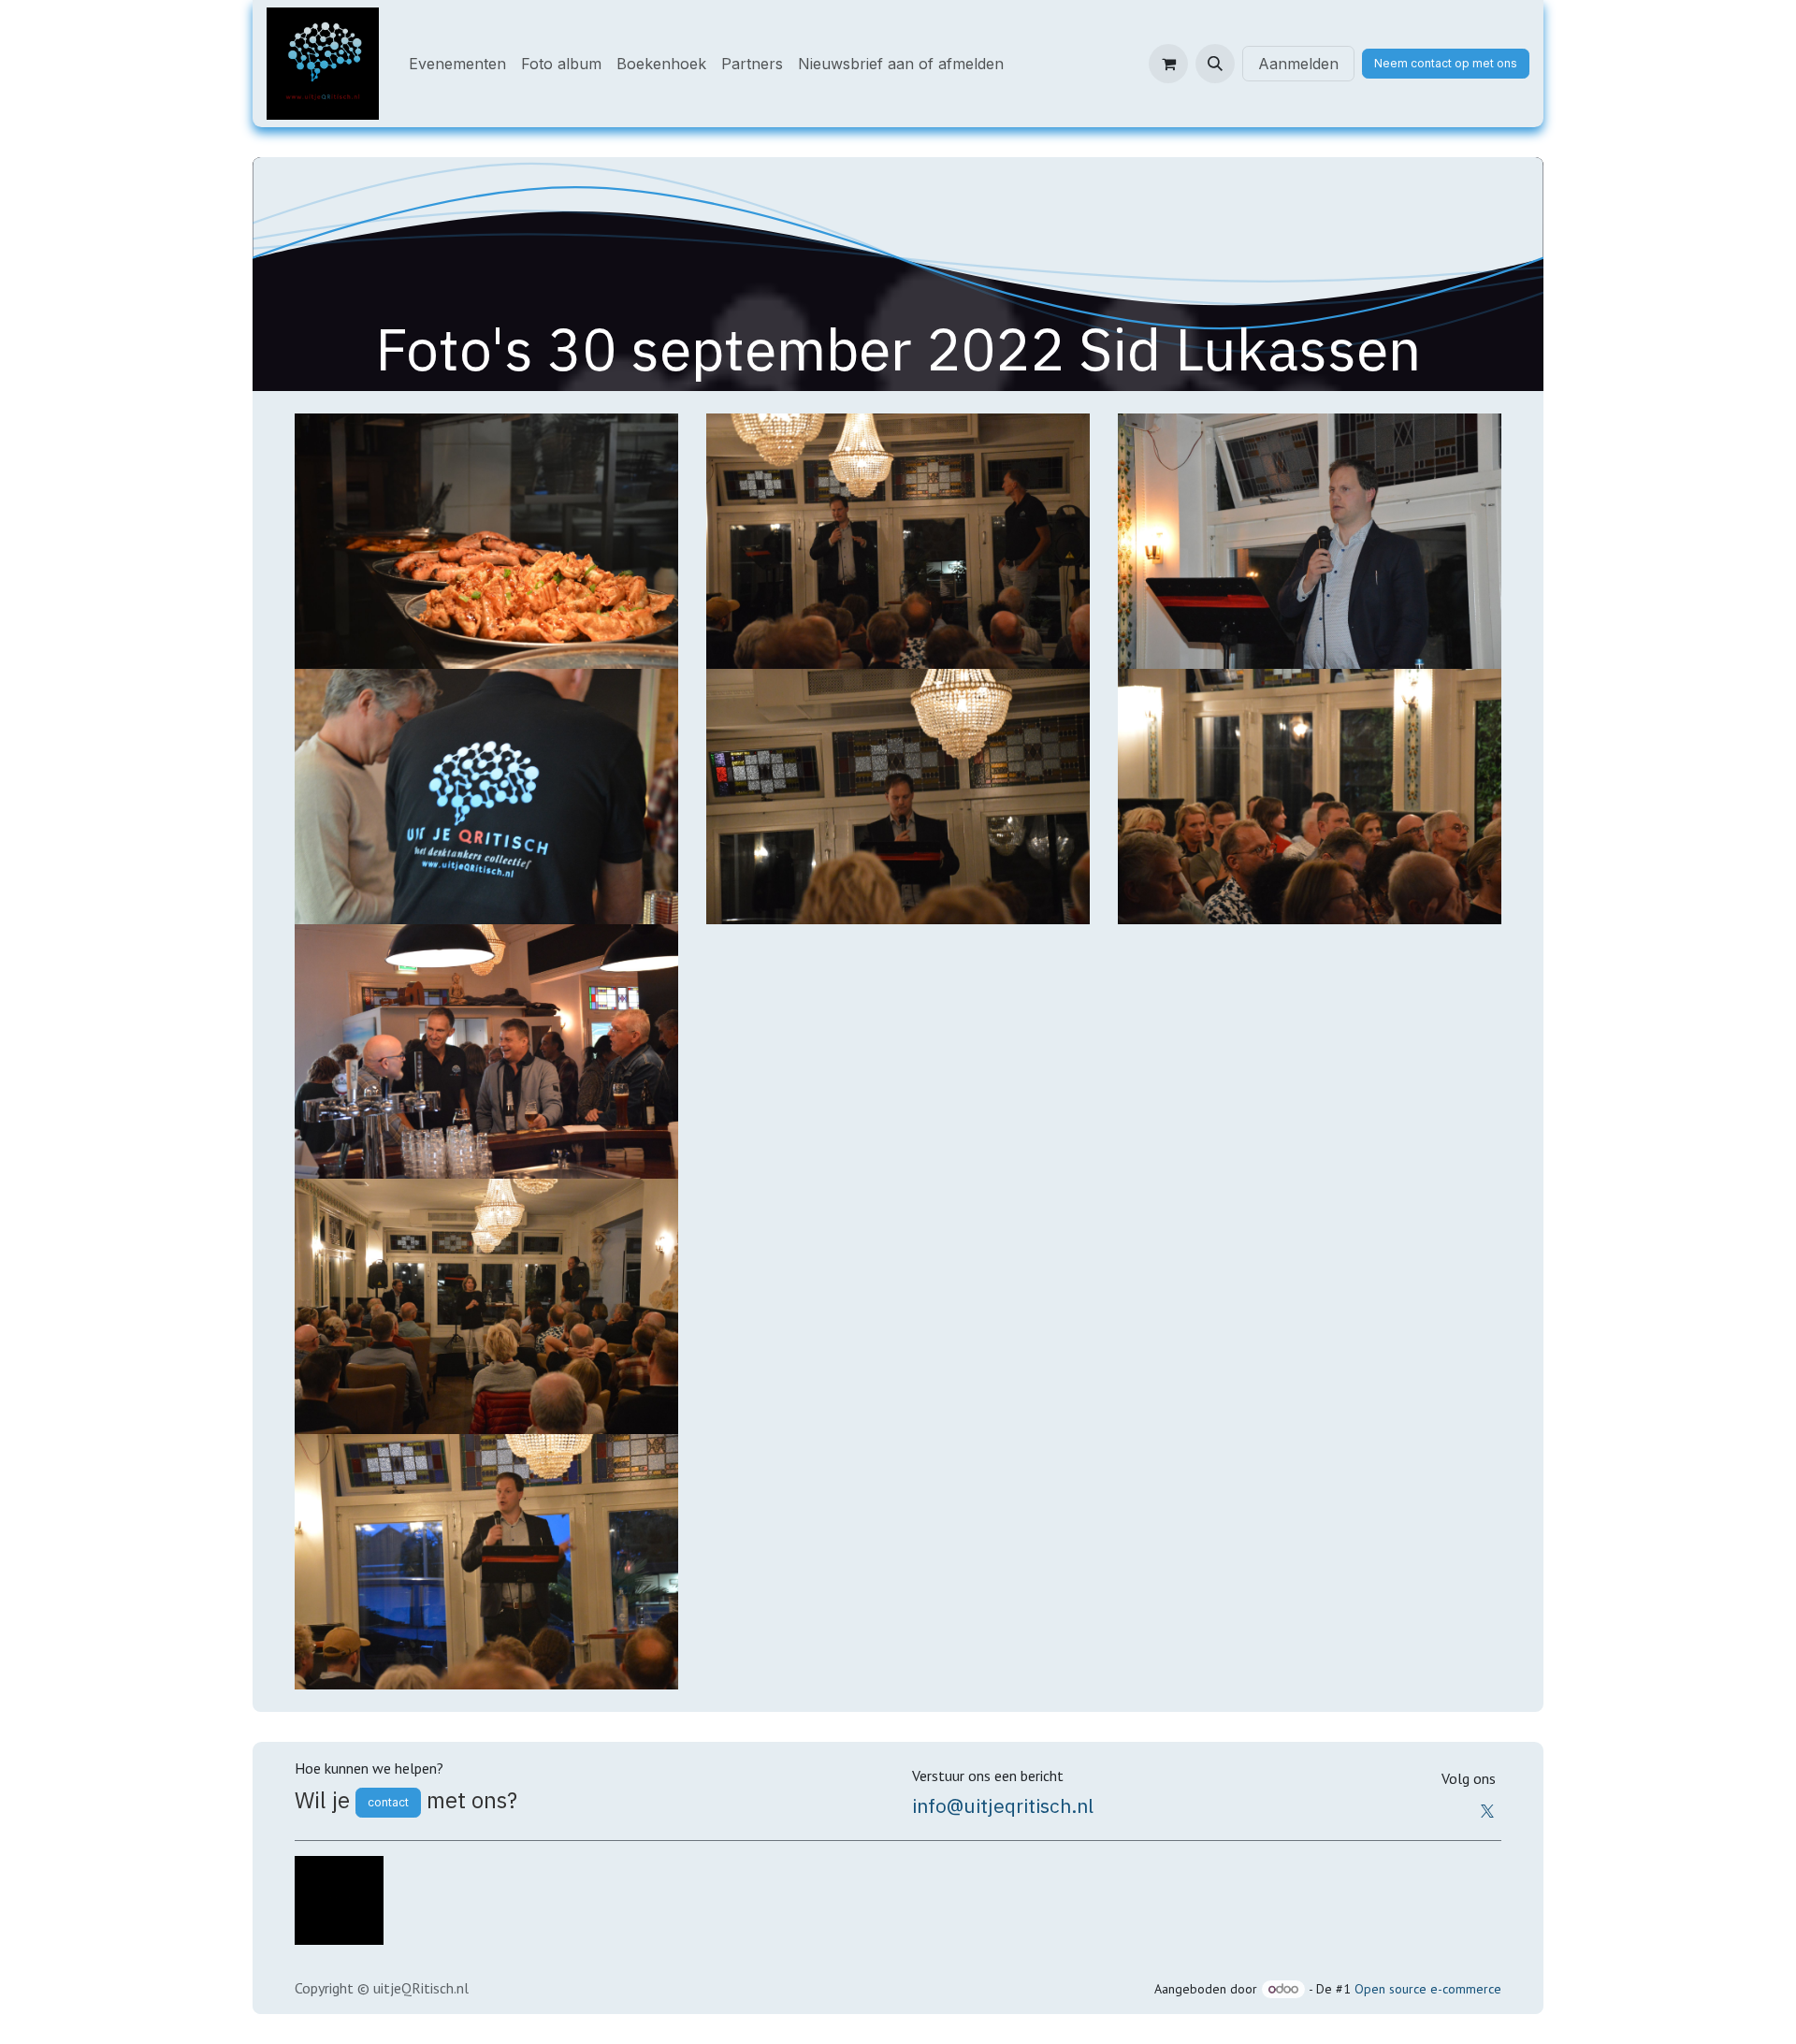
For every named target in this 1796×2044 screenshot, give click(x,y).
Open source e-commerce (1428, 1989)
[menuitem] (457, 64)
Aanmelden (1298, 64)
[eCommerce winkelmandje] (1168, 64)
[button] (1215, 64)
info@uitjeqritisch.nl (1003, 1805)
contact (388, 1802)
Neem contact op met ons (1446, 63)
